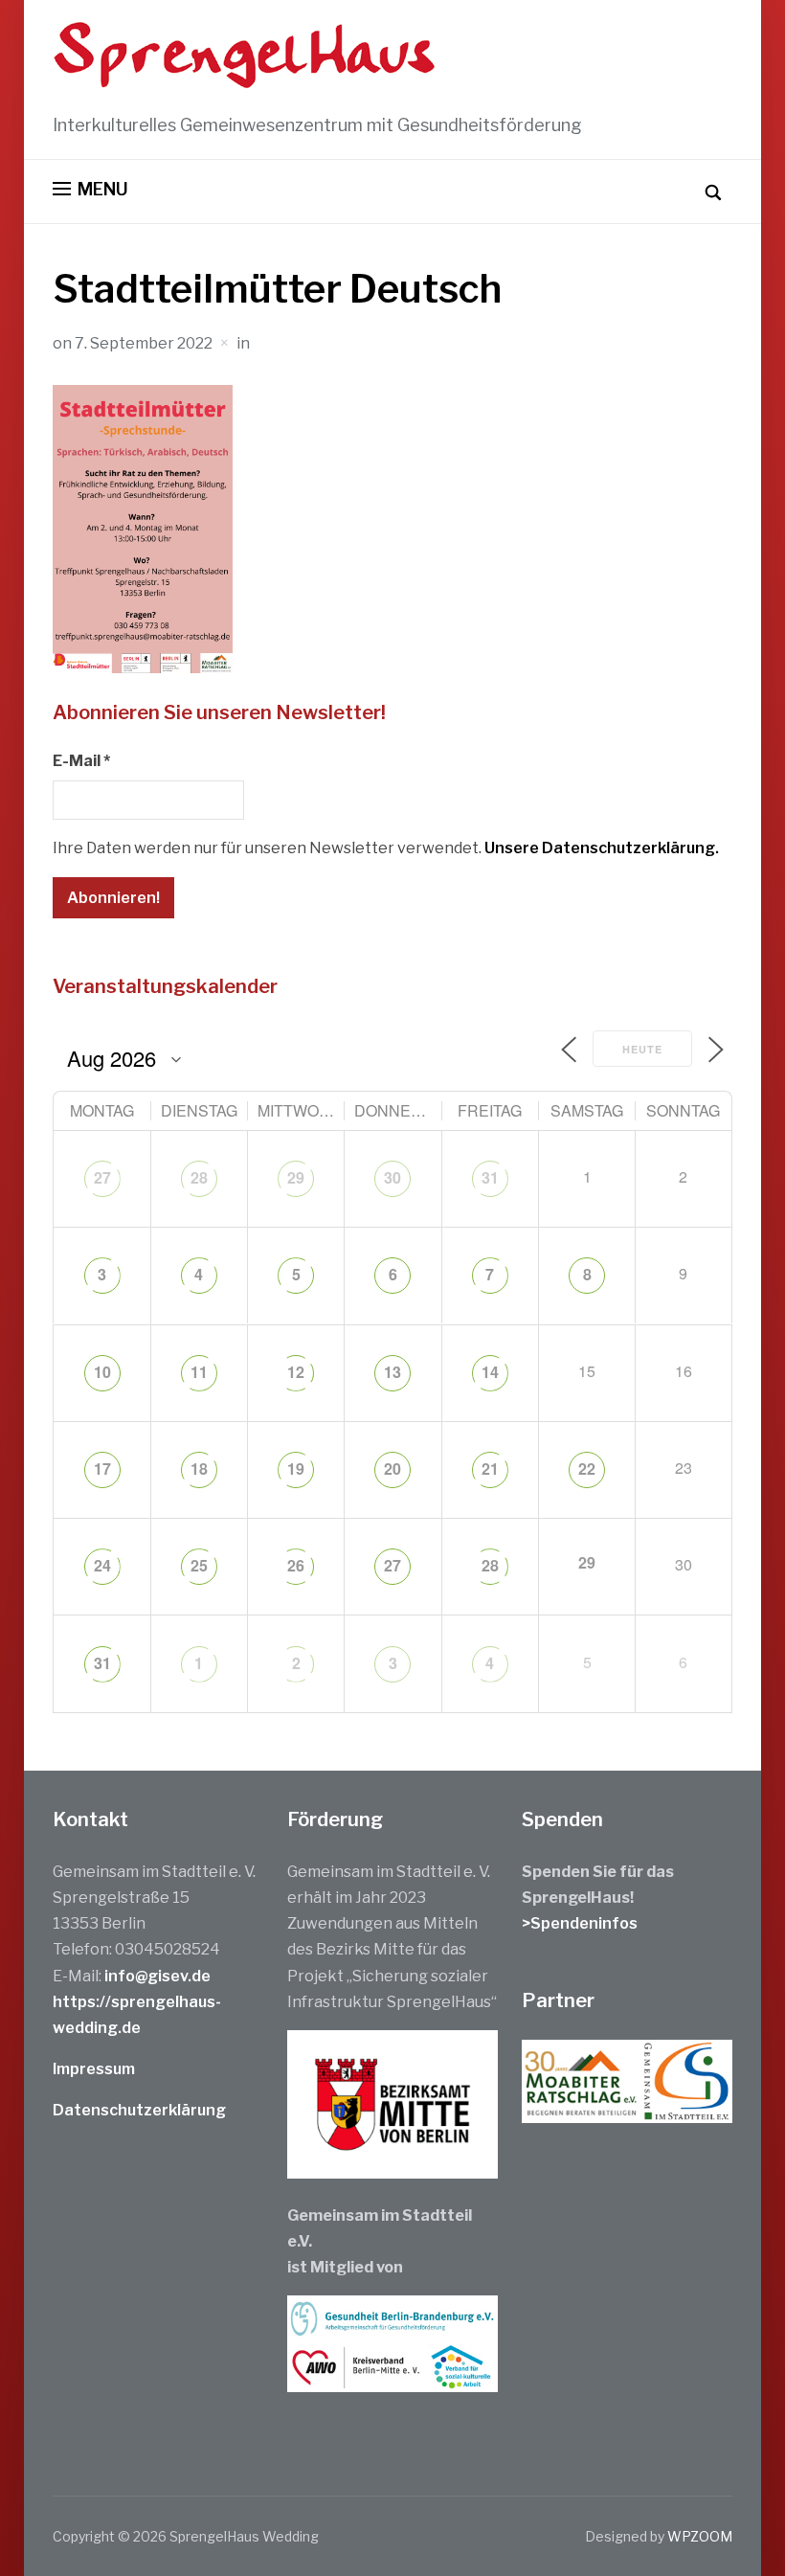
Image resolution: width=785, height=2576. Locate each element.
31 (490, 1177)
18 (199, 1469)
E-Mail (81, 761)
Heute (642, 1049)
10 (102, 1372)
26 (296, 1565)
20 (392, 1469)
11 (199, 1372)
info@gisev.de (157, 1976)
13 (392, 1372)
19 (296, 1469)
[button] (90, 190)
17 (102, 1469)
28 (199, 1177)
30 (392, 1177)
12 (296, 1372)
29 (296, 1177)
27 (102, 1177)
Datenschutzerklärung (139, 2110)
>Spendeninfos (580, 1923)
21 (490, 1469)
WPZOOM (700, 2536)
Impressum (94, 2069)
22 (587, 1469)
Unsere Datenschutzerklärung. (602, 848)
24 (102, 1565)
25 (199, 1565)
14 (490, 1372)
